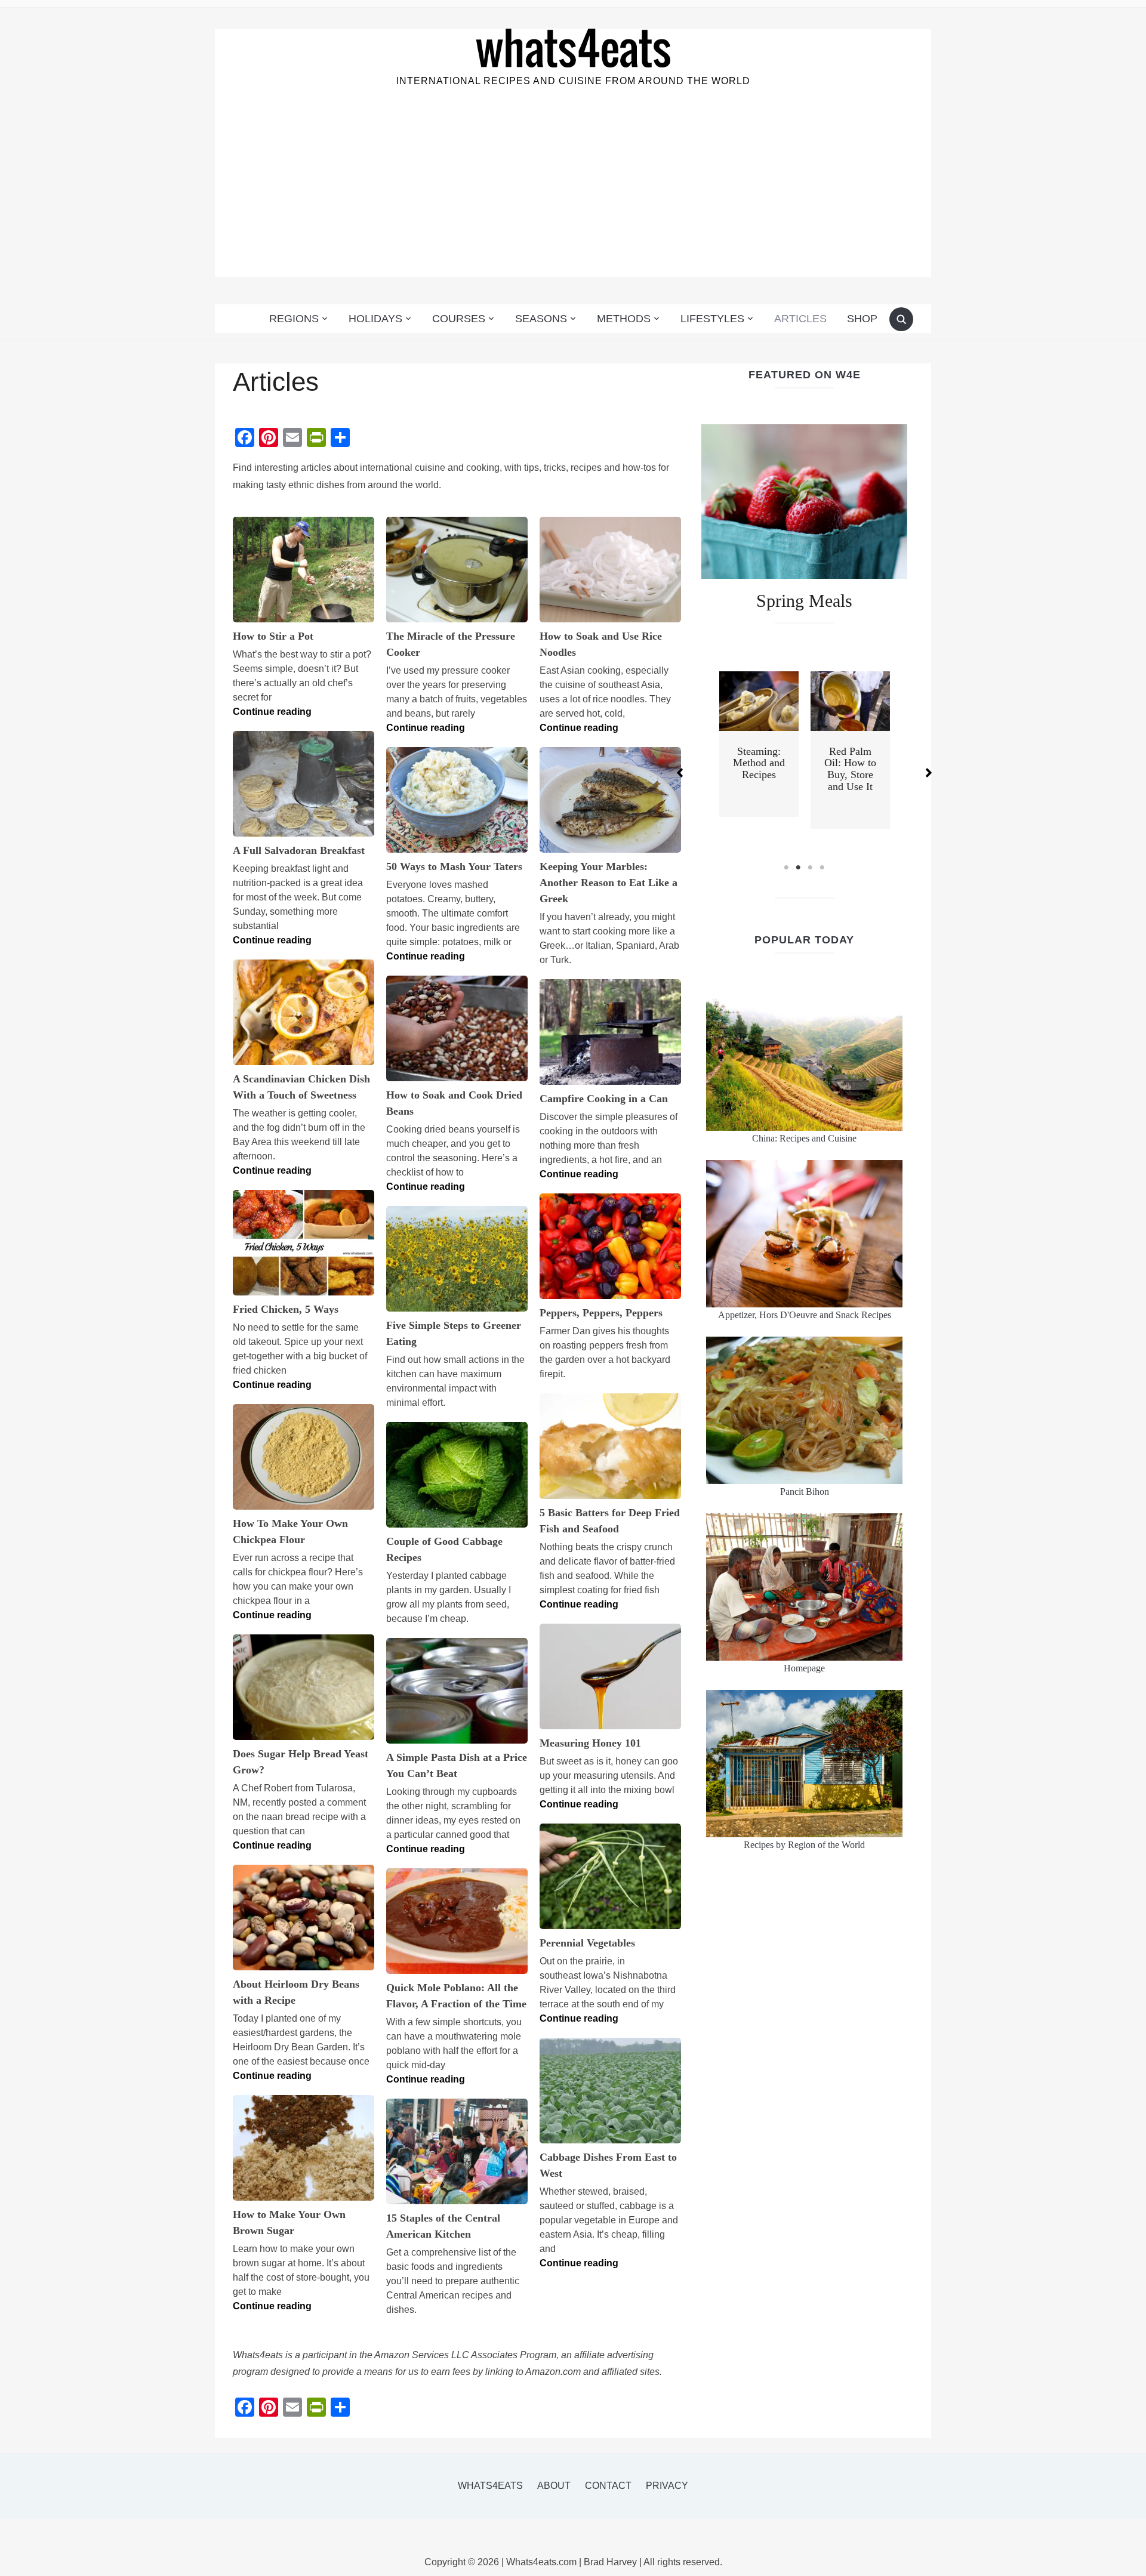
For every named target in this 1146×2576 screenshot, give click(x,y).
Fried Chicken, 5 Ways (286, 1309)
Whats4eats (490, 2486)
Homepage (804, 1668)
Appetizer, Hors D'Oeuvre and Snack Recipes (805, 1315)
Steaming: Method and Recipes (759, 763)
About (554, 2486)
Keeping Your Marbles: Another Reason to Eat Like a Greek (609, 883)
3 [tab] (811, 868)
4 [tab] (822, 868)
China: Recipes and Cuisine (804, 1138)
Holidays (375, 319)
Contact (608, 2486)
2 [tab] (799, 868)
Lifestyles (712, 319)
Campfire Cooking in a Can (604, 1099)
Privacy (667, 2486)
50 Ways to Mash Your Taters (454, 866)
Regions (294, 319)
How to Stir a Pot (273, 636)
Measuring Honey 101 (590, 1743)
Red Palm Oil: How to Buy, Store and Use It (850, 769)
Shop (862, 319)
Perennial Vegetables (587, 1943)
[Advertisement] (573, 193)
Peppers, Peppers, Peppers (601, 1313)
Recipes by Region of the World (804, 1845)
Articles (800, 319)
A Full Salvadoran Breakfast (299, 850)
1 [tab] (787, 868)
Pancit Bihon (805, 1491)
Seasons (541, 319)
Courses (459, 319)
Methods (624, 319)
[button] (680, 773)
